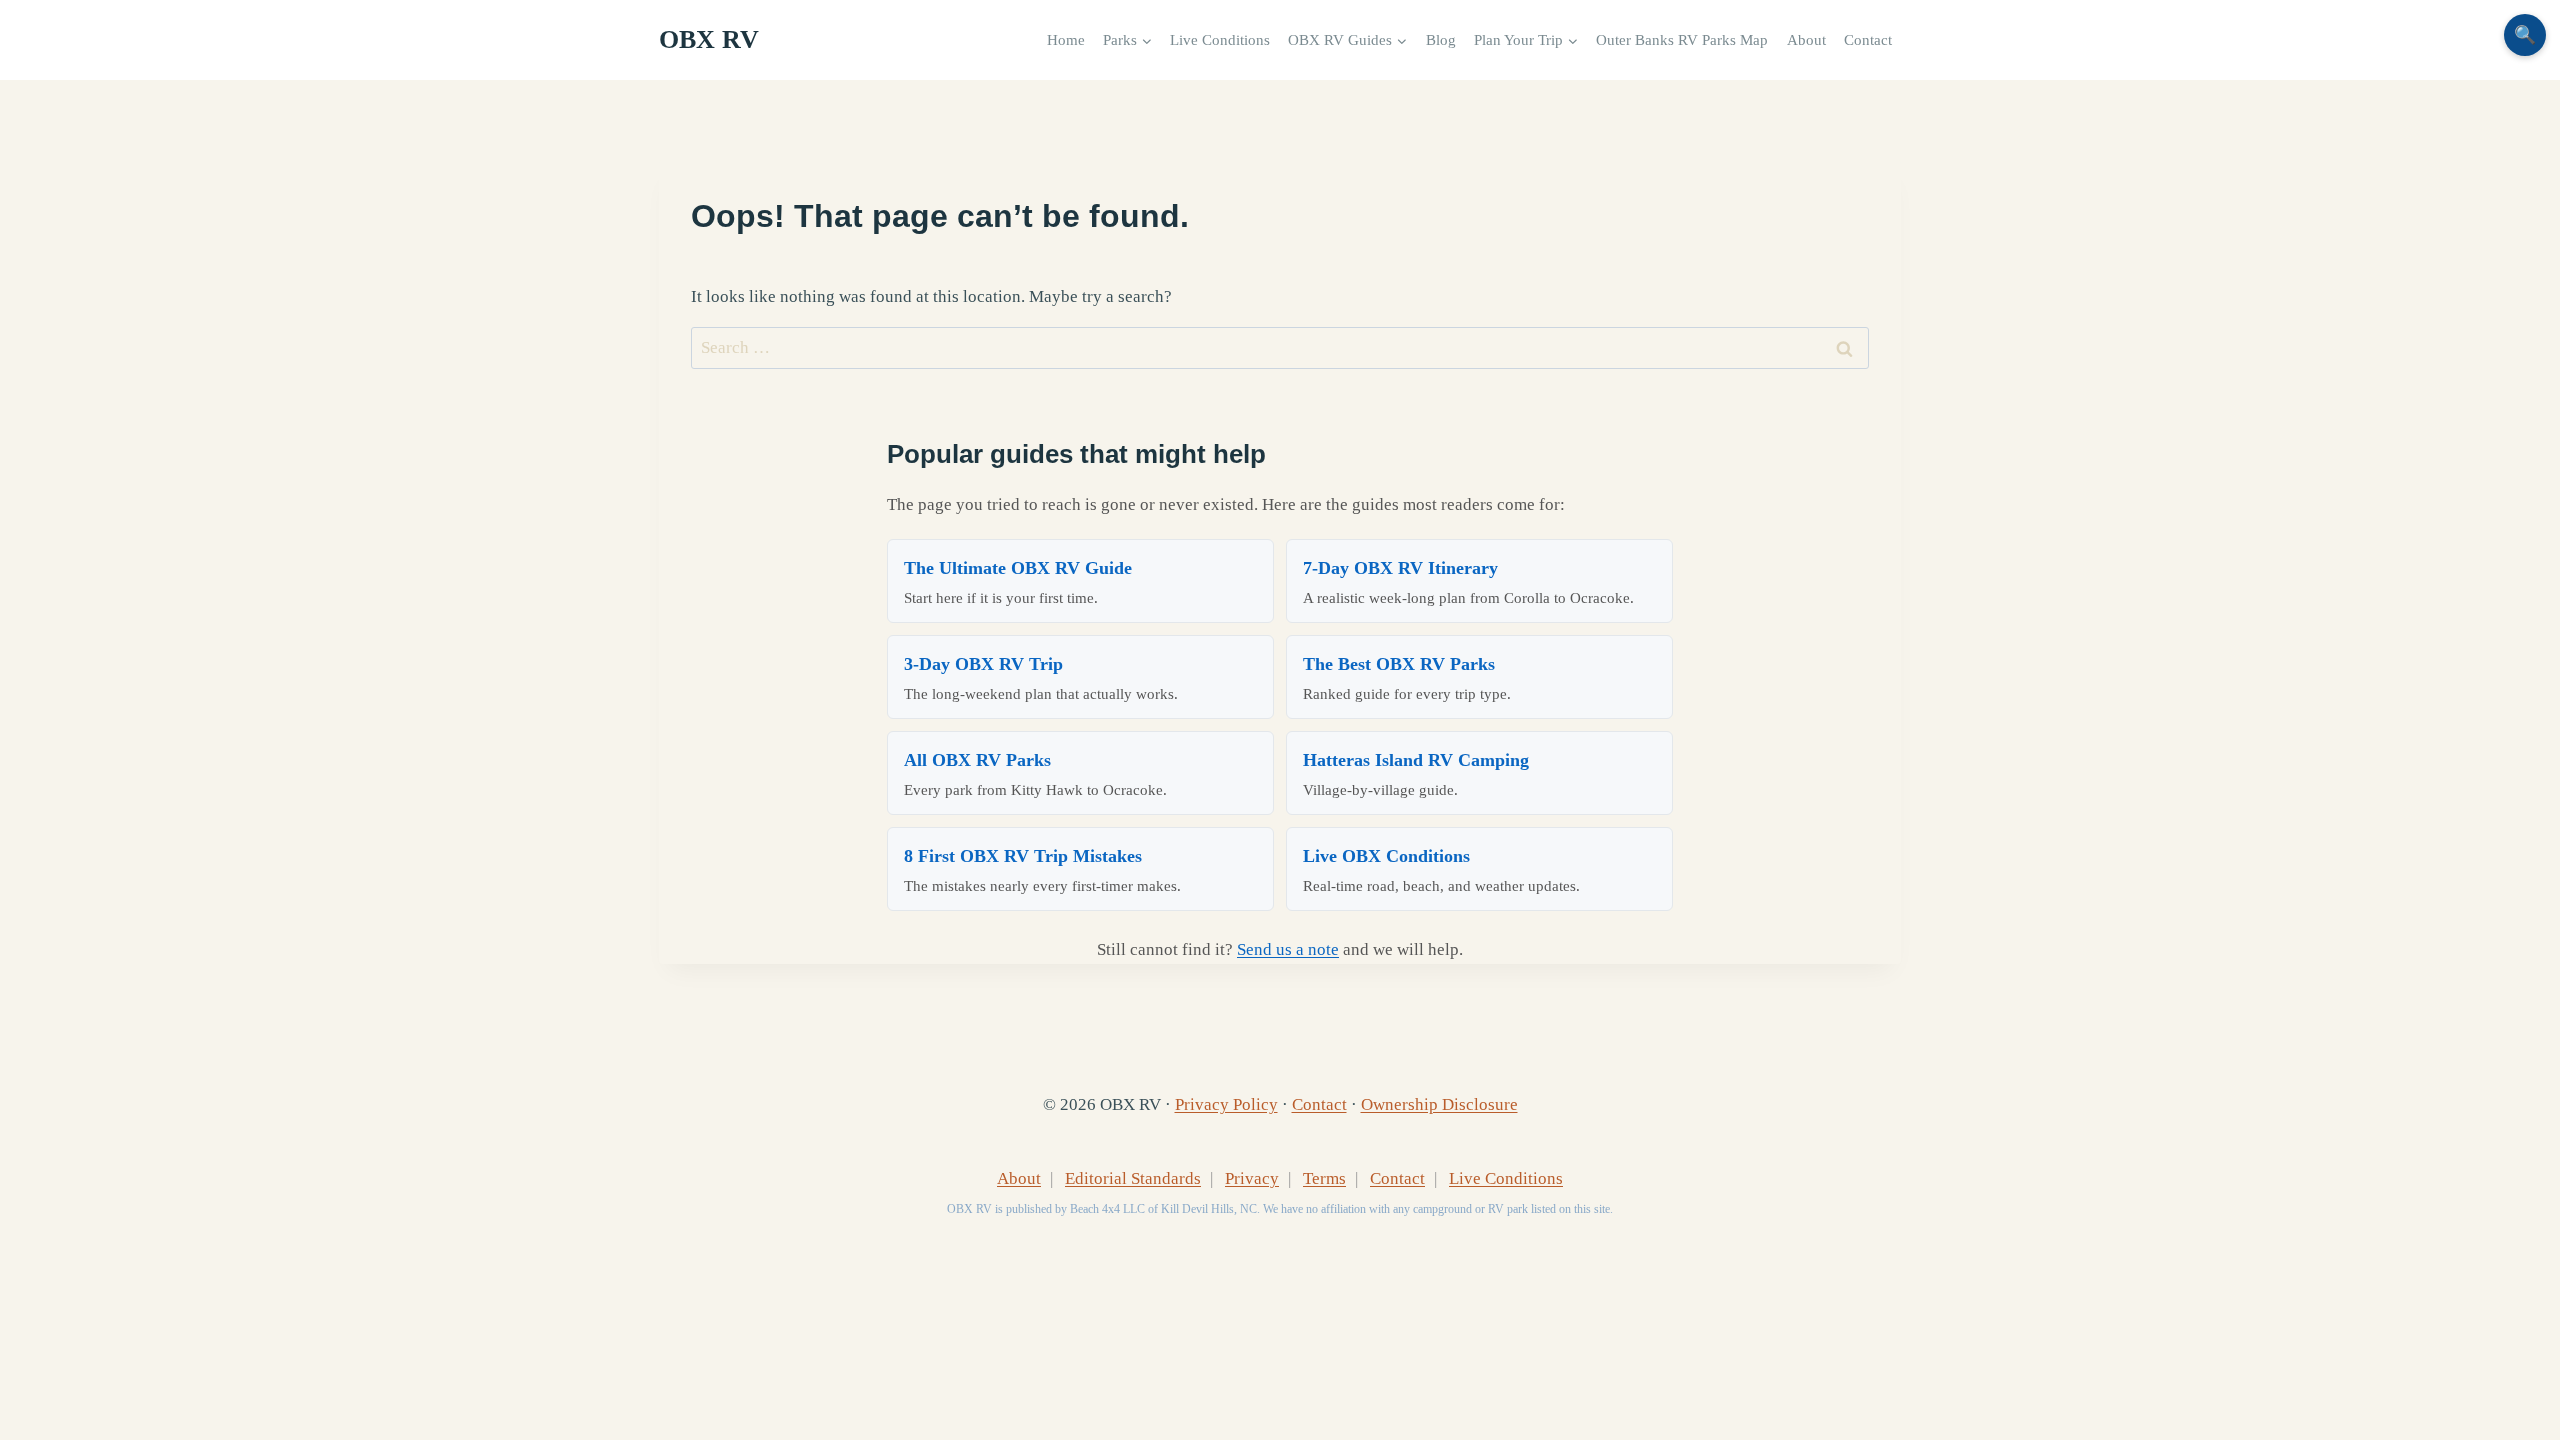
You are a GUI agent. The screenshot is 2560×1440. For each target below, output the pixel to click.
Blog (1441, 39)
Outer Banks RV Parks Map (1682, 39)
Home (1066, 39)
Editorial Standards (1133, 1178)
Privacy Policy (1226, 1104)
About (1806, 39)
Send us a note (1288, 949)
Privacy (1252, 1178)
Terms (1324, 1178)
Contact (1868, 39)
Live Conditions (1220, 39)
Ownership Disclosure (1439, 1104)
